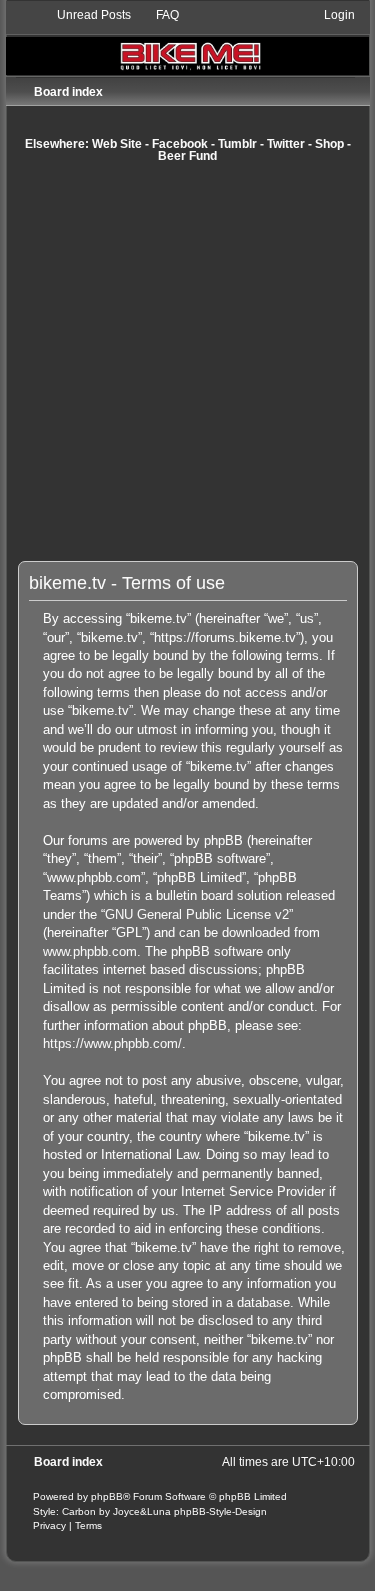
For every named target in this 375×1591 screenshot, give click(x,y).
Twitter (286, 144)
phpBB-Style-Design (220, 1511)
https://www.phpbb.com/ (112, 1043)
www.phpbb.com (90, 951)
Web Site (117, 144)
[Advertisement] (187, 361)
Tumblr (237, 144)
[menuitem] (85, 15)
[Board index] (188, 40)
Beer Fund (187, 156)
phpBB (107, 1496)
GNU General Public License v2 (197, 914)
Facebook (180, 144)
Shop (329, 144)
